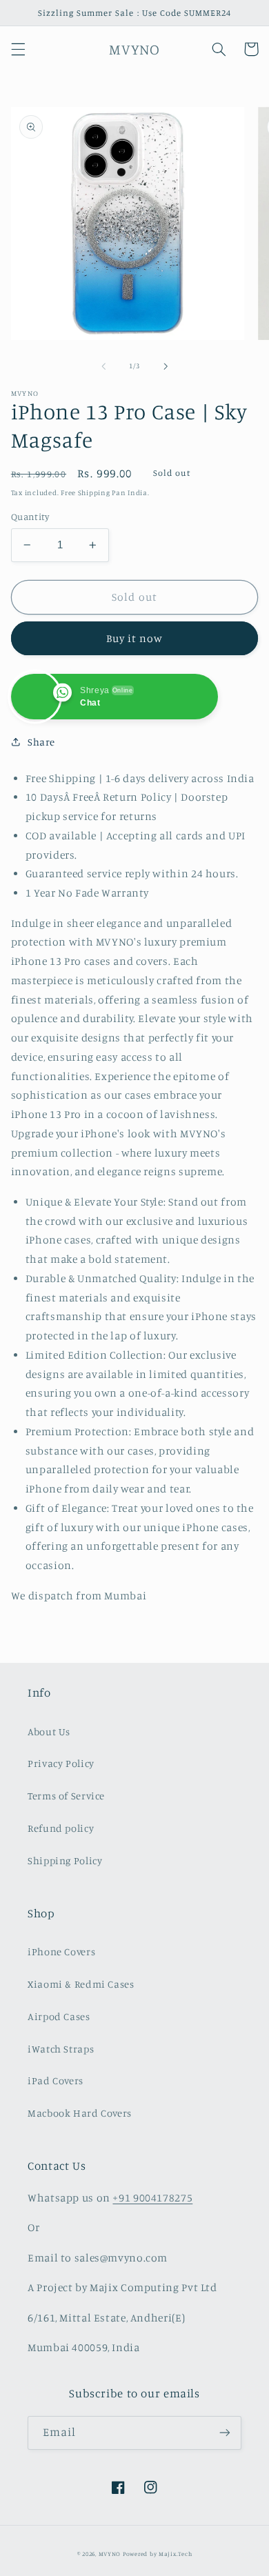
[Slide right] (166, 366)
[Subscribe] (225, 2433)
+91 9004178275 (152, 2198)
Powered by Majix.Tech (157, 2554)
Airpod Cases (59, 2016)
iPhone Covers (61, 1951)
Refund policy (61, 1828)
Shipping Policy (65, 1860)
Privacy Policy (61, 1763)
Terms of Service (66, 1796)
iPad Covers (56, 2080)
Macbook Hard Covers (80, 2113)
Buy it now (135, 638)
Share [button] (41, 742)
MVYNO (110, 2554)
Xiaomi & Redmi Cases (81, 1984)
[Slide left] (103, 366)
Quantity (30, 517)
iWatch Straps (61, 2049)
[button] (18, 49)
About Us (49, 1731)
